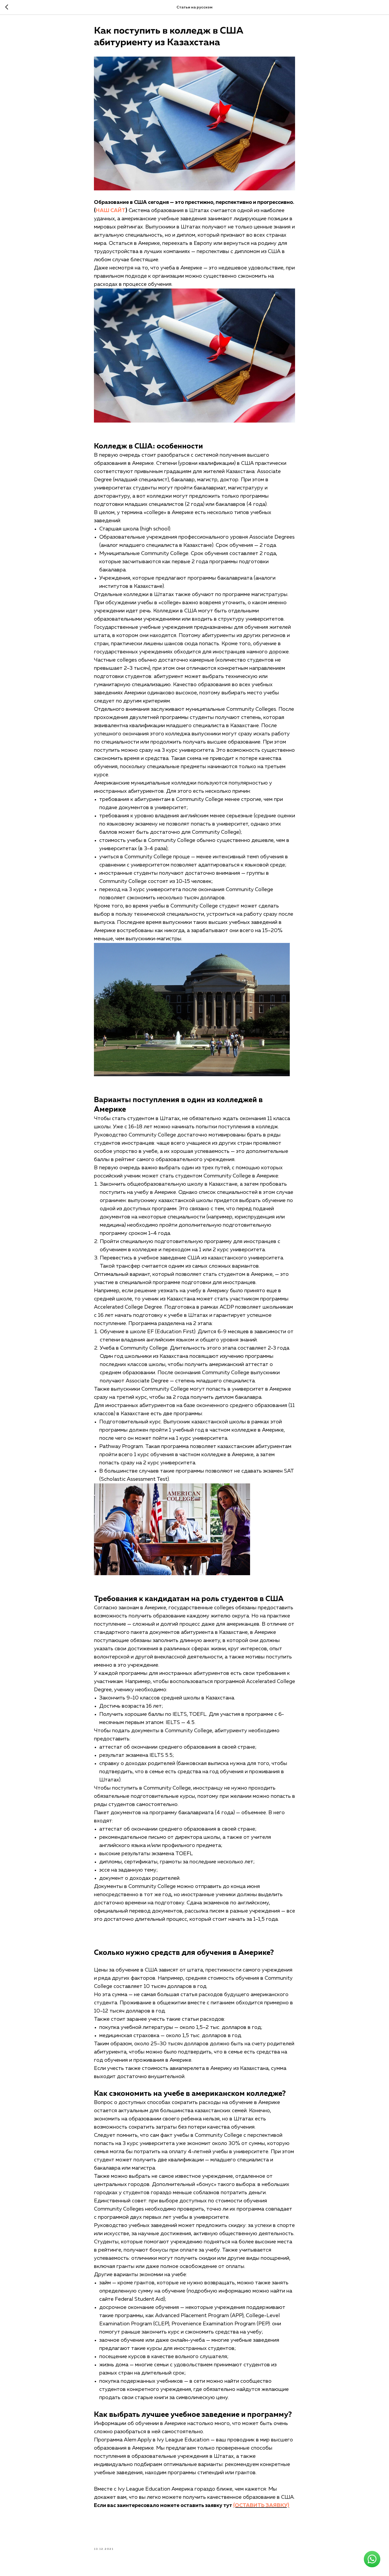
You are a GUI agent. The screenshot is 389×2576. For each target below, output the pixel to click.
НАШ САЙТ (111, 210)
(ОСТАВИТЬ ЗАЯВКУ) (261, 2505)
